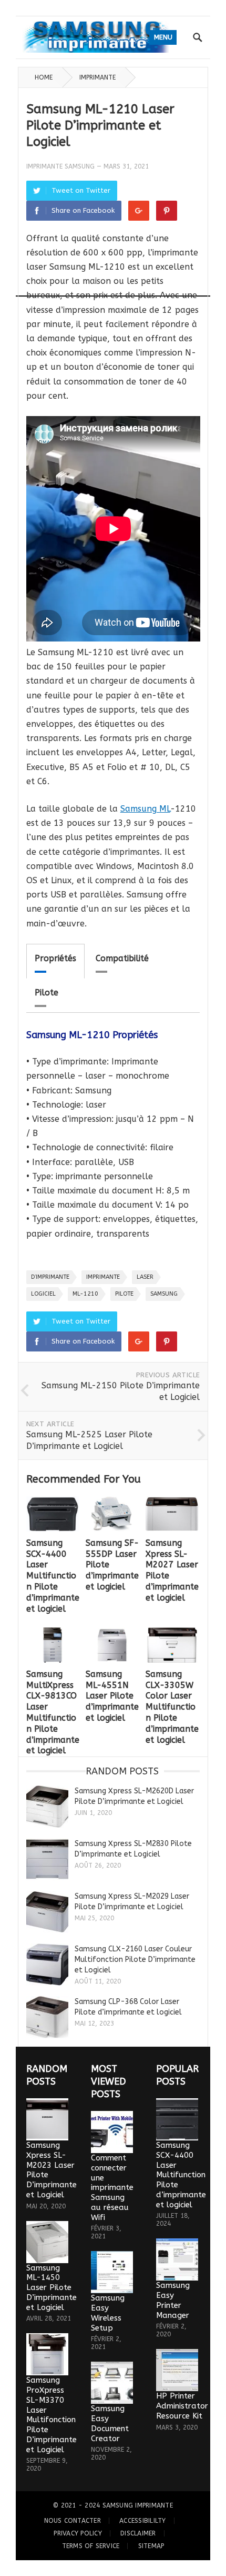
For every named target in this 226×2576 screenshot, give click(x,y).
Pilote (47, 993)
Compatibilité (122, 958)
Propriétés (55, 958)
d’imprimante (50, 1277)
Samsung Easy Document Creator (110, 2423)
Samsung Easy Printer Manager (173, 2300)
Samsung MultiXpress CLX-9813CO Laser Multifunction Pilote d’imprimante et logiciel (53, 1713)
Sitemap (151, 2546)
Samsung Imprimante (138, 2505)
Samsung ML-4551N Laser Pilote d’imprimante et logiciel (112, 1696)
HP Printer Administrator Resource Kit (182, 2406)
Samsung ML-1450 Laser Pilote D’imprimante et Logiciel (52, 2288)
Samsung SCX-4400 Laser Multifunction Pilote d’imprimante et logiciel (53, 1576)
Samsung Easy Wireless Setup (108, 2313)
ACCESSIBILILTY (142, 2521)
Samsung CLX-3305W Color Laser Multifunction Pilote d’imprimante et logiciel (172, 1707)
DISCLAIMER (138, 2533)
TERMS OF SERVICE (91, 2546)
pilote (124, 1294)
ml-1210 (85, 1294)
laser (145, 1277)
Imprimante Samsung (60, 166)
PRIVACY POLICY (78, 2533)
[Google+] (139, 211)
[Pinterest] (167, 211)
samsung (164, 1294)
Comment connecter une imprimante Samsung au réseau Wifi (112, 2188)
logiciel (43, 1294)
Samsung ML (145, 809)
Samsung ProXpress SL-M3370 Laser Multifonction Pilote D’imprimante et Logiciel (52, 2415)
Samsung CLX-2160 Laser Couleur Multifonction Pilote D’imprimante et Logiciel (135, 1960)
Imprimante (97, 77)
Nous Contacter (73, 2521)
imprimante (103, 1277)
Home (44, 77)
